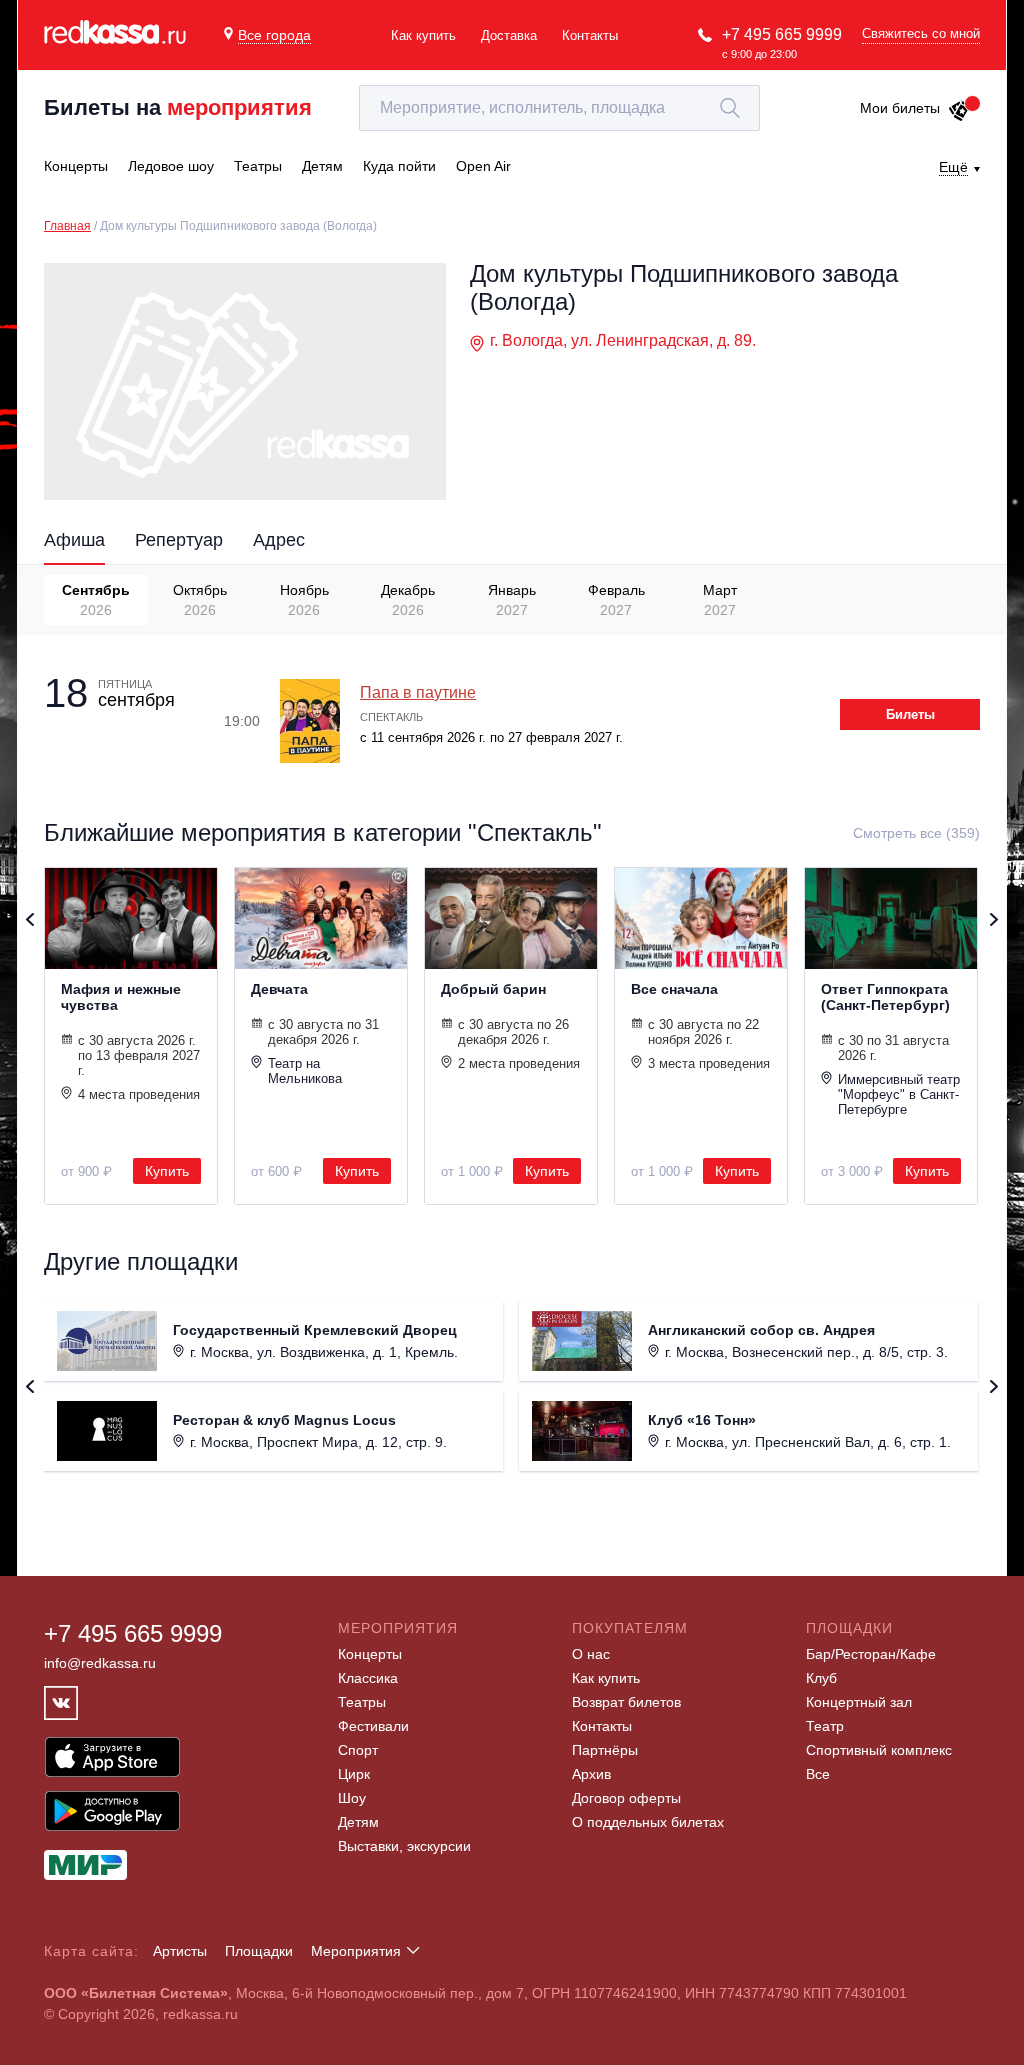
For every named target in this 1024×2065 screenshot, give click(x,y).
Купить (167, 1171)
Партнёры (605, 1750)
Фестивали (373, 1726)
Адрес (279, 540)
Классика (368, 1678)
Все (818, 1774)
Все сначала (674, 989)
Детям (358, 1822)
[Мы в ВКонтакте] (61, 1703)
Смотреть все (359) (916, 833)
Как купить (423, 35)
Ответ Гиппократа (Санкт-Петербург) (885, 997)
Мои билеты (900, 108)
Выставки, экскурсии (404, 1846)
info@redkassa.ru (100, 1663)
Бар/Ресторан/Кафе (871, 1654)
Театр (825, 1726)
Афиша (74, 540)
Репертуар (179, 540)
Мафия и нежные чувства (121, 997)
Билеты (910, 714)
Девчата (279, 989)
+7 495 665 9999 (782, 34)
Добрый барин (493, 989)
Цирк (354, 1774)
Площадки (259, 1951)
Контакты (590, 35)
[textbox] (559, 108)
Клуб (821, 1678)
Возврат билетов (626, 1702)
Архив (591, 1774)
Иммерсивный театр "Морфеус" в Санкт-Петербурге (899, 1094)
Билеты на (178, 107)
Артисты (180, 1951)
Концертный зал (859, 1702)
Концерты (370, 1654)
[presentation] (52, 598)
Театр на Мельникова (305, 1071)
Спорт (358, 1750)
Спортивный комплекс (879, 1750)
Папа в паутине (418, 692)
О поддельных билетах (648, 1822)
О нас (591, 1654)
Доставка (509, 35)
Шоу (352, 1798)
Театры (362, 1702)
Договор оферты (626, 1798)
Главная (67, 226)
